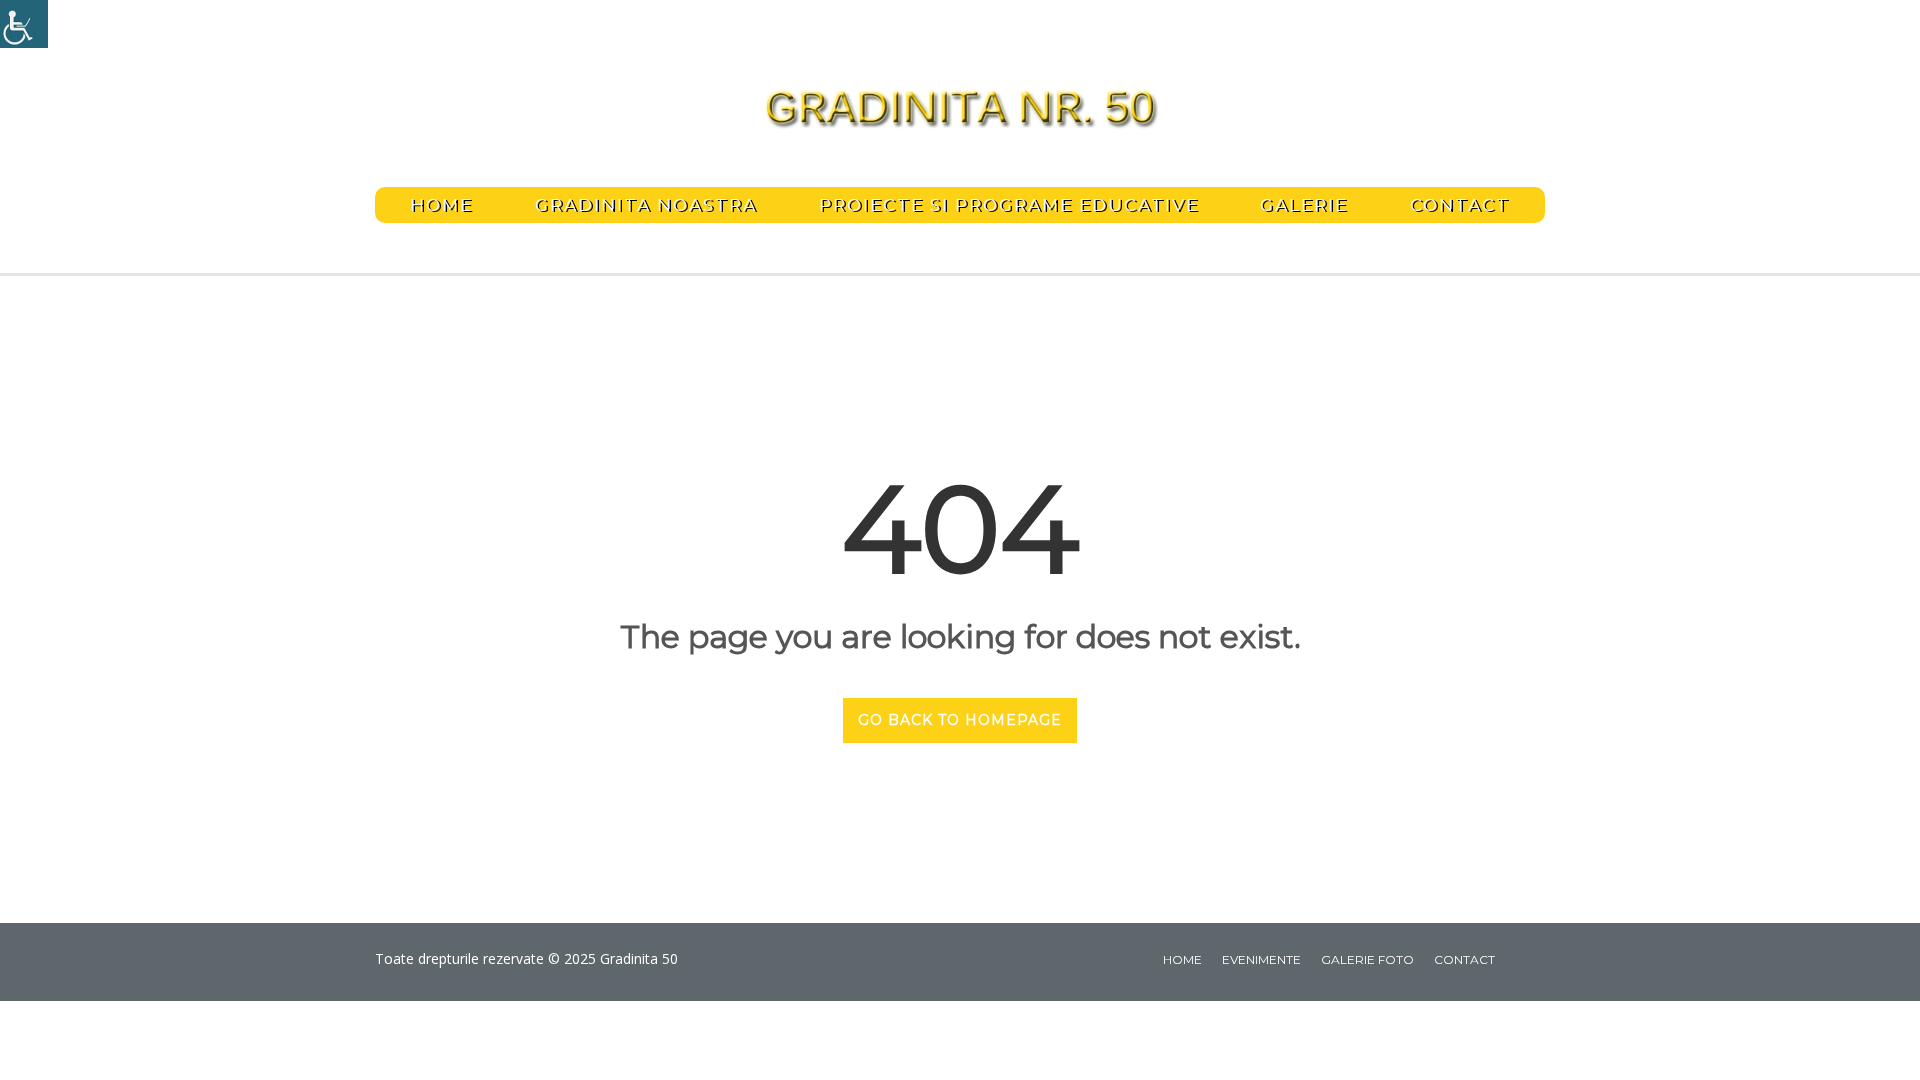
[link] (24, 24)
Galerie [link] (1304, 205)
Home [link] (441, 205)
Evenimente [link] (1261, 959)
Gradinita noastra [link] (646, 205)
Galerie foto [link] (1367, 959)
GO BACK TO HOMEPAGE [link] (960, 720)
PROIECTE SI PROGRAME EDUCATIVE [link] (1009, 205)
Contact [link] (1460, 205)
